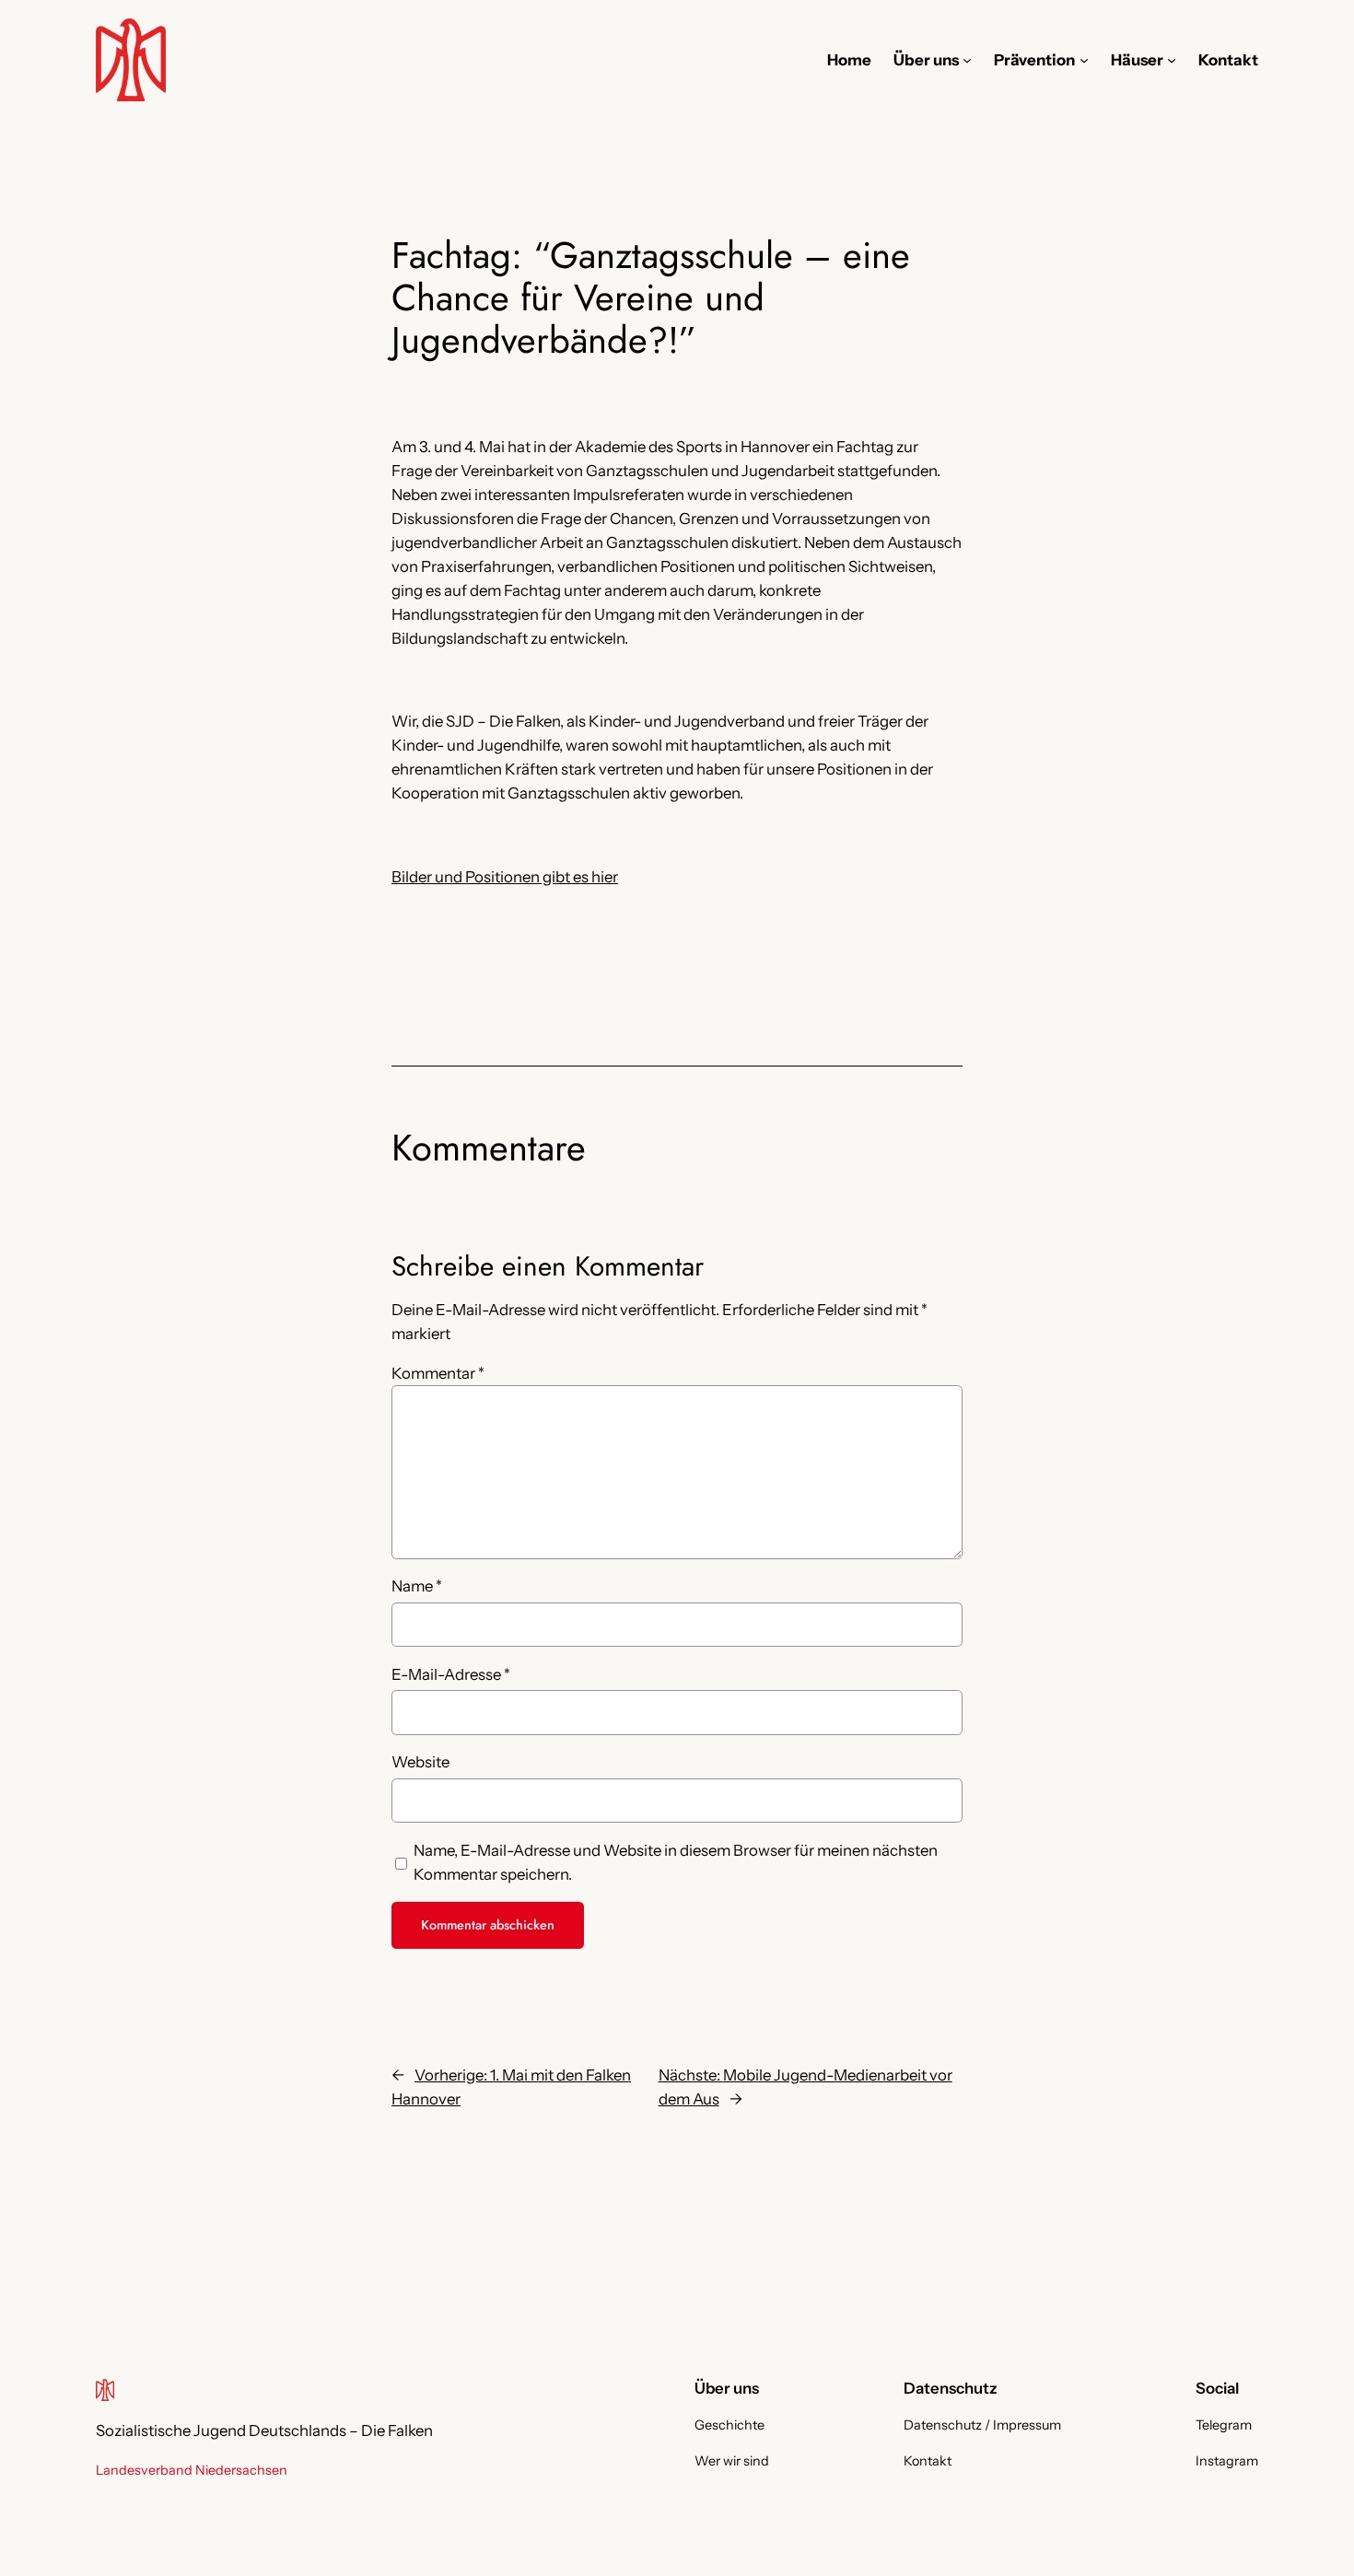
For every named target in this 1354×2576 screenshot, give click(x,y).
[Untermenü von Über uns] (967, 60)
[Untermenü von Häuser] (1172, 60)
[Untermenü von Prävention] (1084, 60)
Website (420, 1762)
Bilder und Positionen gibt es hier (505, 877)
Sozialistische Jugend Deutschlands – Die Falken (264, 2430)
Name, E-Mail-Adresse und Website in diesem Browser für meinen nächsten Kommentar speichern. (676, 1862)
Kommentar (438, 1373)
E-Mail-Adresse (451, 1674)
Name (417, 1586)
